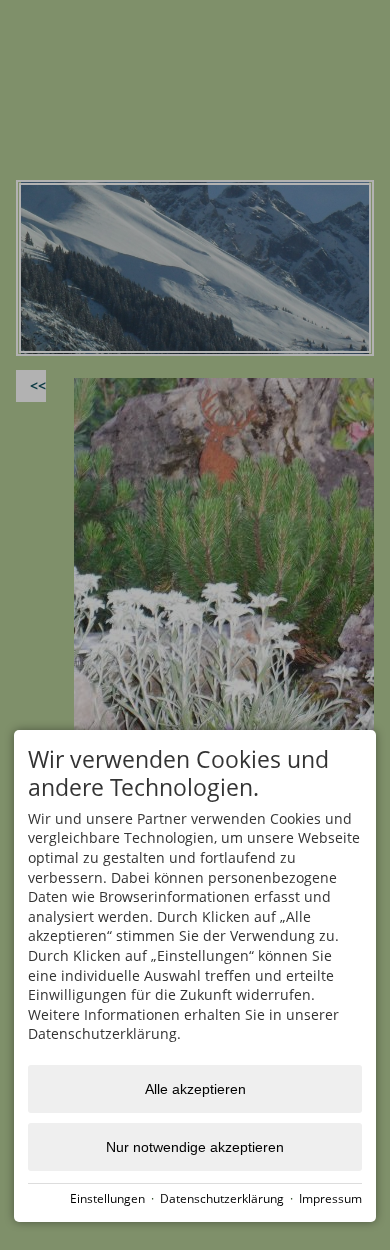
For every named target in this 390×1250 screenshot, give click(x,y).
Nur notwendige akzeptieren (195, 1147)
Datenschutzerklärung (222, 1198)
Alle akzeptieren (195, 1089)
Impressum (330, 1198)
